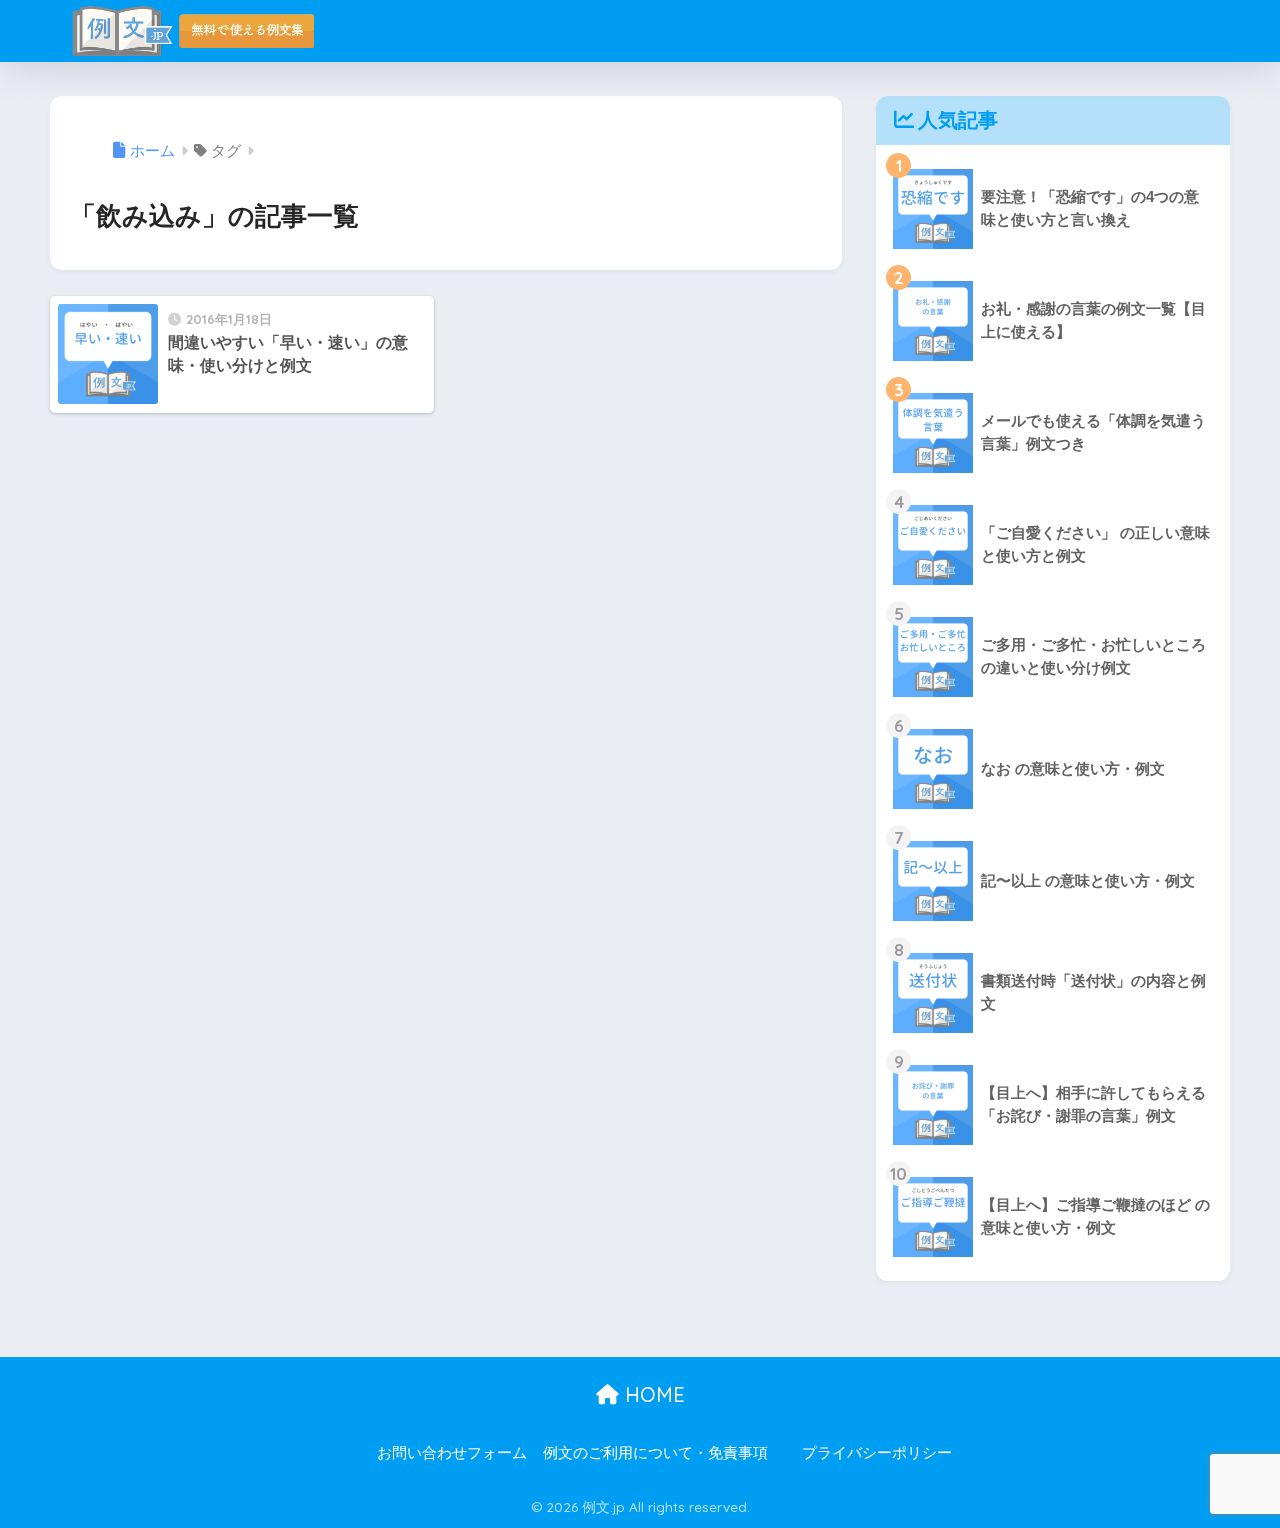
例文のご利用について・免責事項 (655, 1453)
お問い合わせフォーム (452, 1453)
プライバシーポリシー (877, 1453)
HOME (652, 1394)
